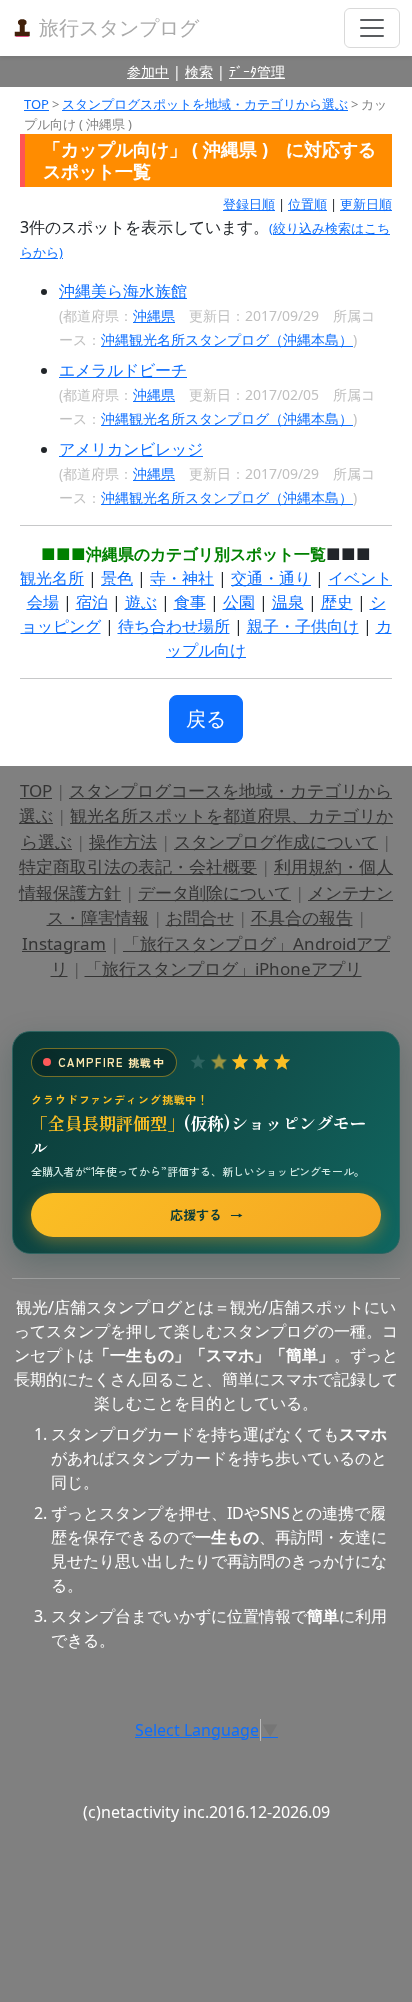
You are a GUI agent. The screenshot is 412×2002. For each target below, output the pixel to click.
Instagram (64, 943)
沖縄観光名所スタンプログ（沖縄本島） (227, 339)
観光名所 (52, 578)
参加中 (148, 71)
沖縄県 (154, 315)
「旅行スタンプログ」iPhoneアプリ (223, 968)
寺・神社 (182, 578)
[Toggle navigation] (372, 28)
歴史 (337, 602)
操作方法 (123, 841)
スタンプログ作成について (276, 841)
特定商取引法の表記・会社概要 (138, 866)
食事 (190, 602)
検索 (199, 71)
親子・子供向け (303, 626)
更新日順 (366, 204)
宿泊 (92, 602)
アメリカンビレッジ (131, 449)
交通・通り (271, 578)
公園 (239, 602)
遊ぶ (141, 602)
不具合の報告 (302, 917)
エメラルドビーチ (123, 370)
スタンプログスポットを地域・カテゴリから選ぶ (205, 104)
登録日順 (249, 204)
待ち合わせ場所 (174, 626)
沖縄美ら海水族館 (123, 291)
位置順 (307, 204)
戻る (206, 718)
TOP (36, 104)
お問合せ (200, 917)
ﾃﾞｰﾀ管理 (257, 71)
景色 (117, 578)
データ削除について (214, 892)
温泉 (288, 602)
